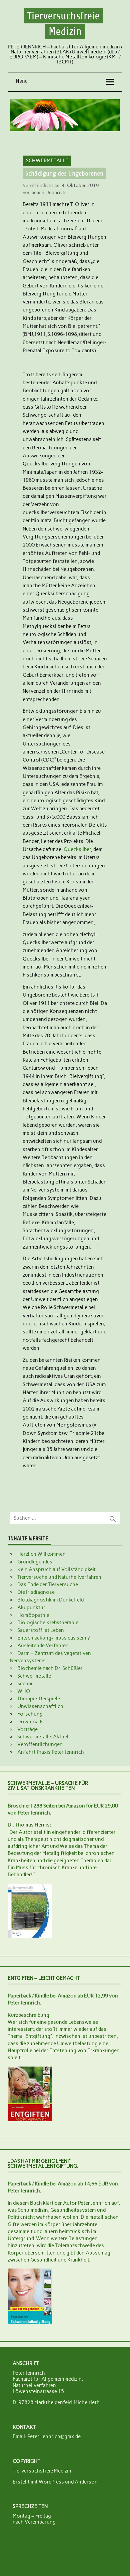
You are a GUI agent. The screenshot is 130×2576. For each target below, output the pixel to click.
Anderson (86, 2482)
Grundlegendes (35, 1562)
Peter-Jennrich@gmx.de (54, 2436)
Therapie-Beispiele (39, 1699)
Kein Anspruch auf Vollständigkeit (56, 1569)
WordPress (51, 2482)
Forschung (30, 1714)
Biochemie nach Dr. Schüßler (50, 1668)
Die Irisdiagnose (36, 1592)
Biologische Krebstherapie (48, 1623)
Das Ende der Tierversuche (48, 1584)
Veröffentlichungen (40, 1744)
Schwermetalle (34, 1676)
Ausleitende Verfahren (43, 1646)
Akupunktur (31, 1607)
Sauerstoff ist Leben (41, 1630)
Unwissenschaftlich (40, 1706)
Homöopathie (33, 1615)
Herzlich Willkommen (41, 1554)
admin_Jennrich (48, 192)
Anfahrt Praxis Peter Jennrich (51, 1752)
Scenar (25, 1684)
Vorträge (27, 1729)
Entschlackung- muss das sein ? (53, 1638)
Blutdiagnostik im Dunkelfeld (50, 1600)
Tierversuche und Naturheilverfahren (59, 1577)
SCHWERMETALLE (47, 161)
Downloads (30, 1722)
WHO (24, 1691)
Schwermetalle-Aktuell (43, 1737)
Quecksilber (77, 849)
